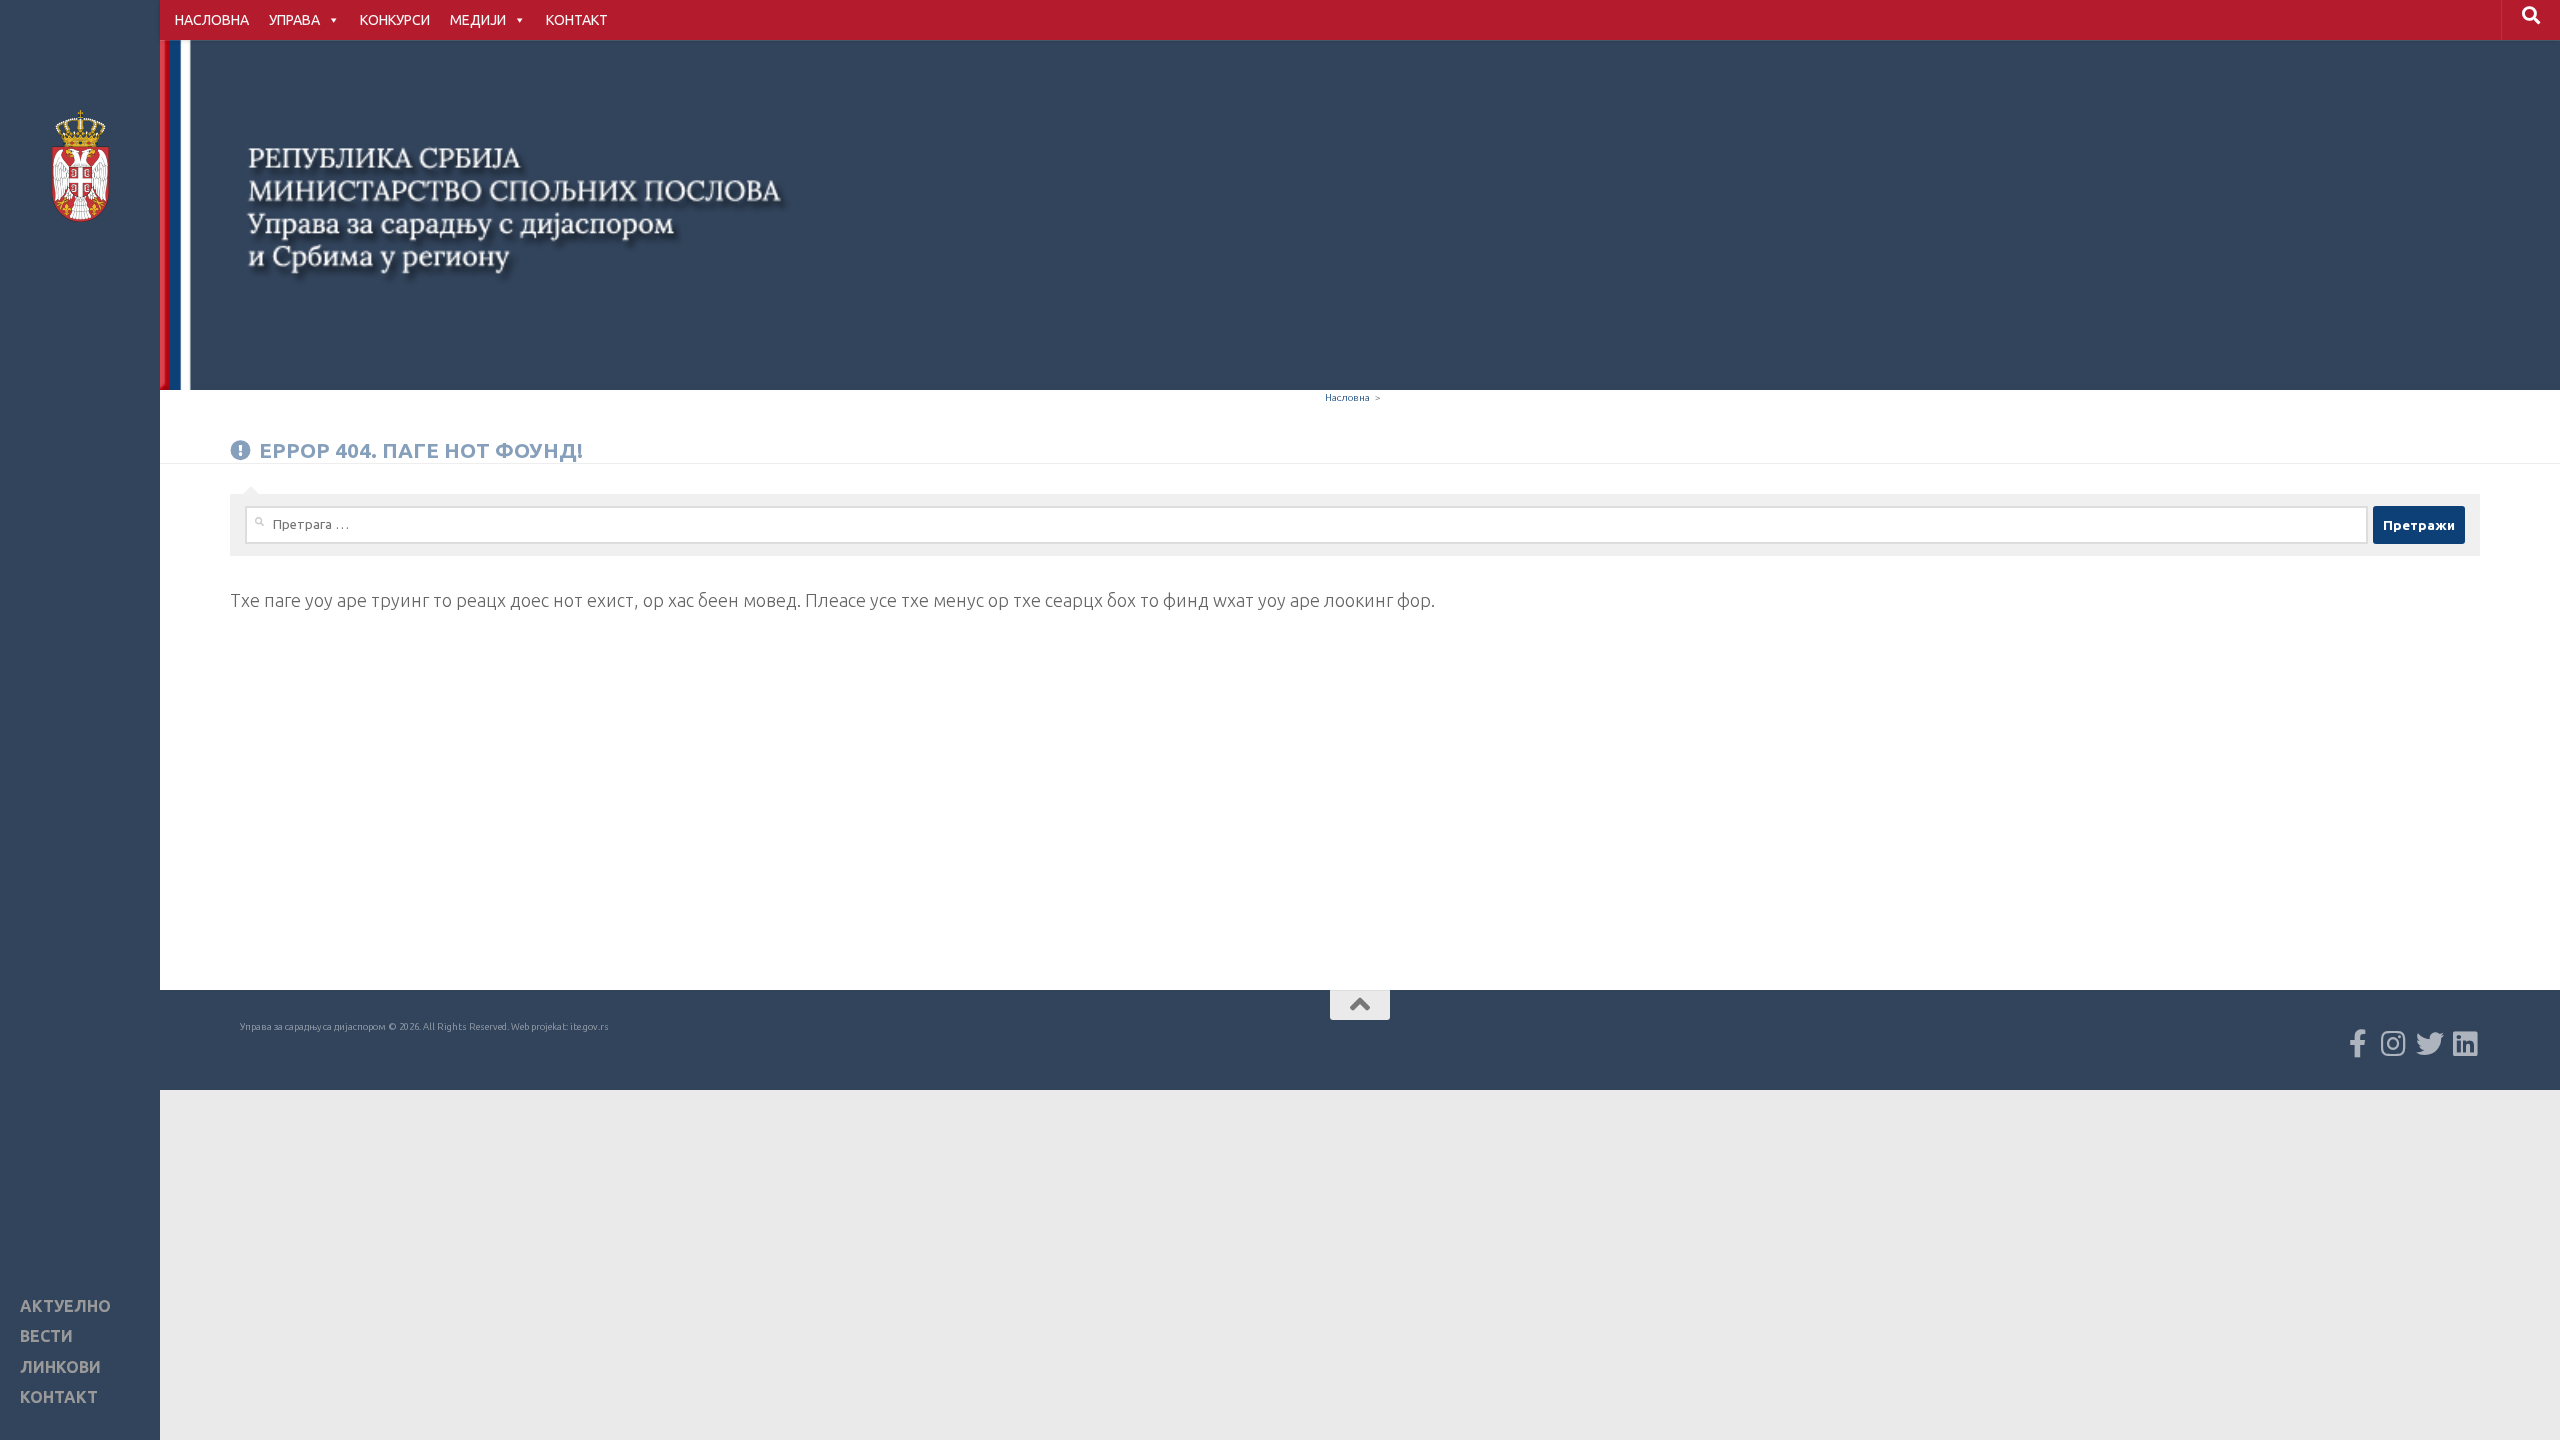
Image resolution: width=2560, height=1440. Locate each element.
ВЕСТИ (46, 1336)
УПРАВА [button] (294, 20)
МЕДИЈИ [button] (478, 20)
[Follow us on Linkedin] (2466, 1044)
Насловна (1347, 397)
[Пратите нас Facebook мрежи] (2358, 1044)
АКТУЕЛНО (65, 1306)
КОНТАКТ (577, 20)
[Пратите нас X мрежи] (2430, 1044)
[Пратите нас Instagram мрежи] (2394, 1044)
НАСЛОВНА (212, 20)
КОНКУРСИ (395, 20)
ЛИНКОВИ (60, 1367)
